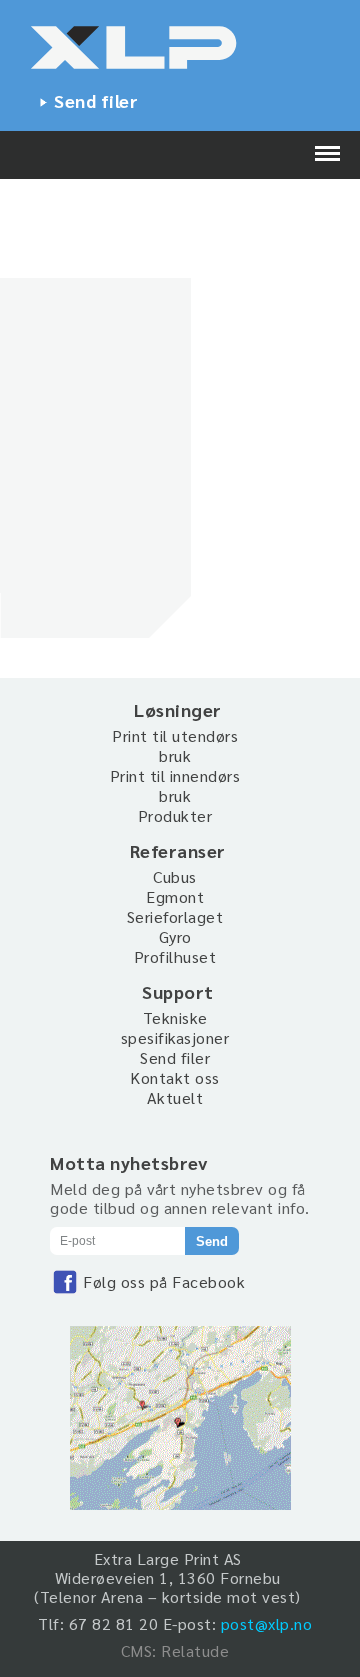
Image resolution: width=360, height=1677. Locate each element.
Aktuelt (175, 1097)
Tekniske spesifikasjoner (175, 1027)
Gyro (175, 936)
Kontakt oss (175, 1077)
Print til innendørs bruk (175, 785)
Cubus (175, 876)
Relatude (195, 1650)
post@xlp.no (267, 1623)
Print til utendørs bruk (175, 745)
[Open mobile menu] (327, 155)
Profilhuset (175, 956)
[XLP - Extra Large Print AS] (180, 50)
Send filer (96, 100)
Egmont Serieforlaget (175, 906)
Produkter (175, 815)
